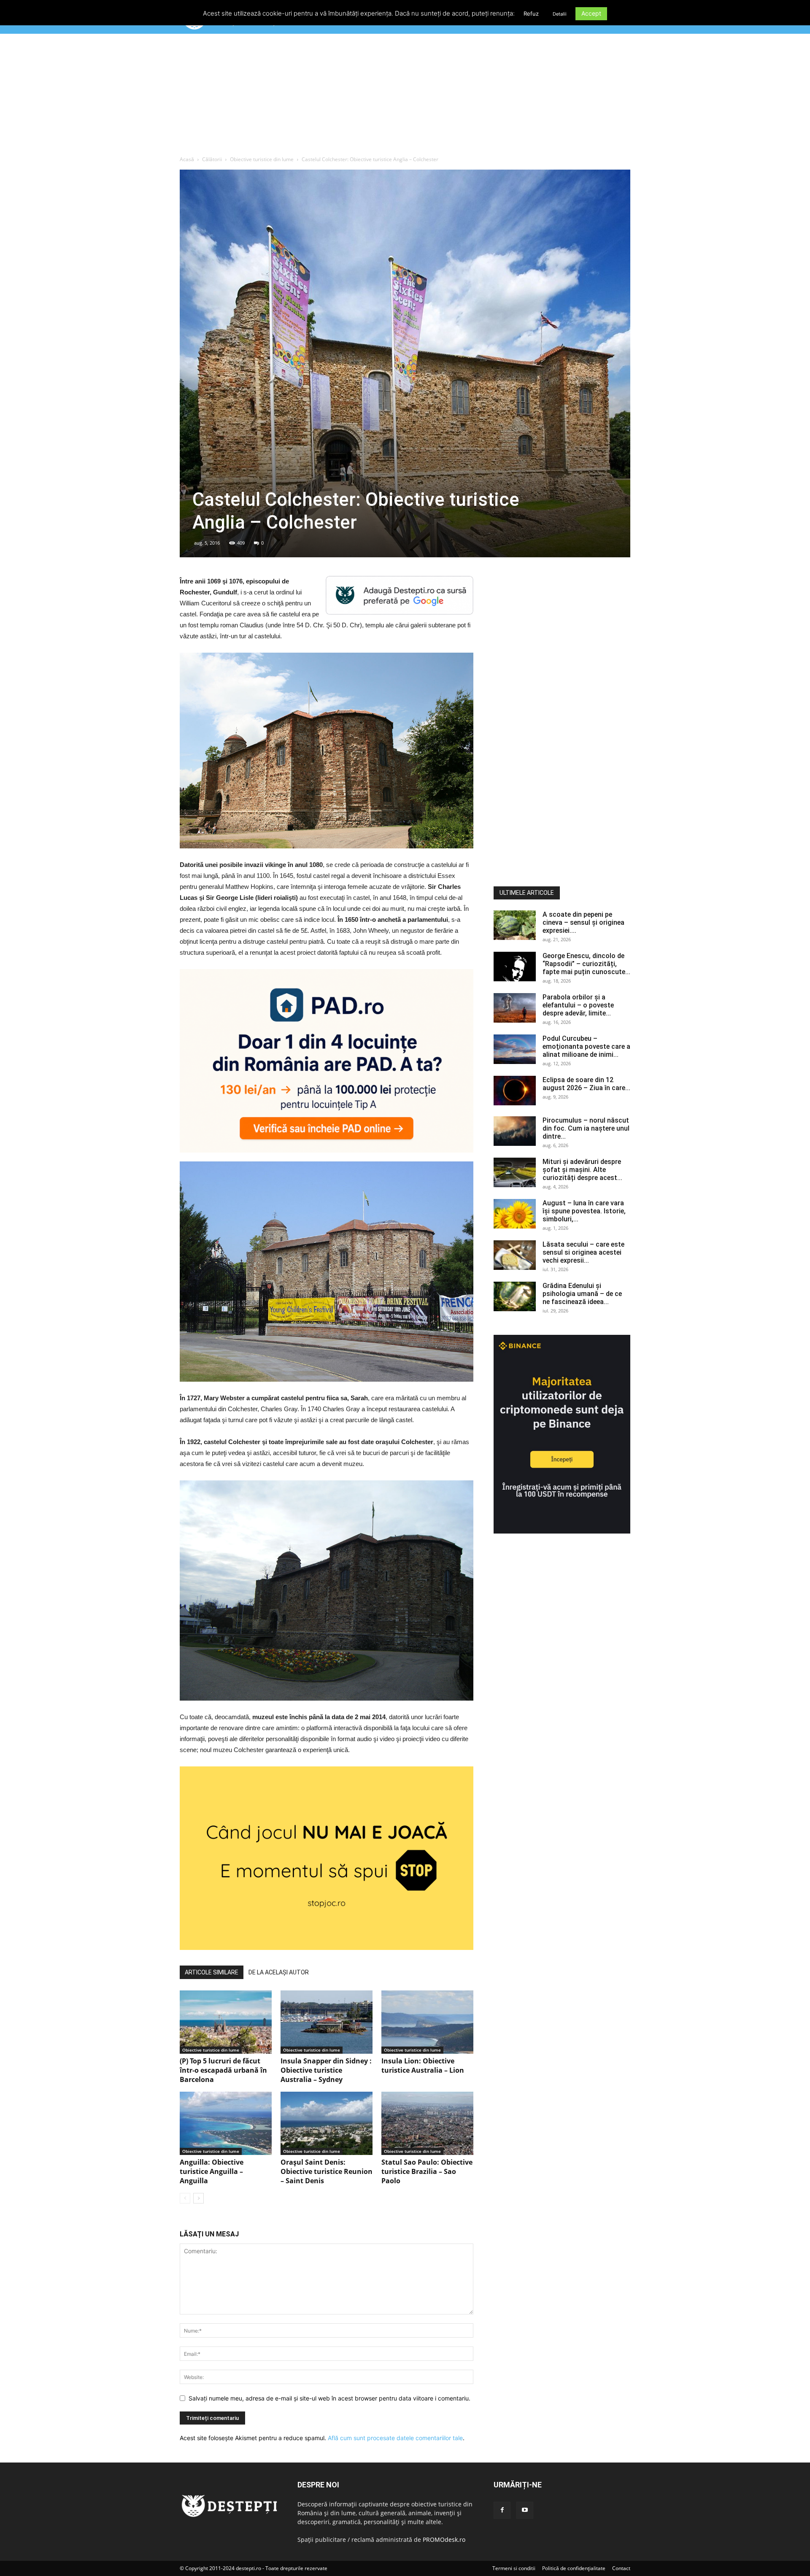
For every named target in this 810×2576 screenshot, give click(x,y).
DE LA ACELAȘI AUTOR (279, 1972)
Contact (621, 2568)
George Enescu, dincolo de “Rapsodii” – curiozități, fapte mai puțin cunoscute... (586, 964)
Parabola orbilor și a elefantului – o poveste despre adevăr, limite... (578, 1005)
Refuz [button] (531, 14)
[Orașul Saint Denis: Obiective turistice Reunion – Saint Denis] (327, 2123)
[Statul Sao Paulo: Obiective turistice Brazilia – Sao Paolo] (427, 2123)
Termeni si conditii (514, 2568)
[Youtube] (525, 2510)
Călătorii (212, 159)
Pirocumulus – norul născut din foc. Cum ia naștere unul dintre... (586, 1128)
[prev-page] (185, 2198)
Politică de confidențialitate (574, 2568)
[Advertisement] (405, 97)
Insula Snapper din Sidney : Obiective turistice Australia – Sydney (326, 2070)
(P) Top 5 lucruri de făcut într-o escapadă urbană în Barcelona (223, 2070)
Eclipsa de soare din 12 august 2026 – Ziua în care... (586, 1084)
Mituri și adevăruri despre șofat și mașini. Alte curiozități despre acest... (582, 1170)
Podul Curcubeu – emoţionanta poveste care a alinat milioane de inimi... (586, 1046)
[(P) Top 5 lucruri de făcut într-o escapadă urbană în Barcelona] (226, 2022)
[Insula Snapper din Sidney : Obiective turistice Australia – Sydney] (327, 2022)
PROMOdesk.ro (444, 2540)
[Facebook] (502, 2510)
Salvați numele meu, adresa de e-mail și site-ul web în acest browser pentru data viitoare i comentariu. (329, 2398)
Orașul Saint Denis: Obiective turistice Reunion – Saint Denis (327, 2171)
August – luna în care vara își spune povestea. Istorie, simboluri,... (584, 1211)
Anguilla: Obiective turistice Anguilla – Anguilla (212, 2171)
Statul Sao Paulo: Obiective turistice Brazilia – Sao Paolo (427, 2171)
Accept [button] (591, 13)
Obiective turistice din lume (262, 159)
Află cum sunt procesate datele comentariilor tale (395, 2438)
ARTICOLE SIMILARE (212, 1972)
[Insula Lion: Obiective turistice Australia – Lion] (427, 2022)
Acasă (187, 159)
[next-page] (198, 2198)
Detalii (560, 14)
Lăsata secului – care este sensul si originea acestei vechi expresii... (583, 1252)
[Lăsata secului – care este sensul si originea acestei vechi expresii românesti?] (515, 1255)
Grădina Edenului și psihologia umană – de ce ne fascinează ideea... (582, 1294)
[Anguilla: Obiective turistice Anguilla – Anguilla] (226, 2123)
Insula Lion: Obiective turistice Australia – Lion (423, 2066)
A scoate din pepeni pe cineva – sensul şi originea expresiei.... (583, 922)
